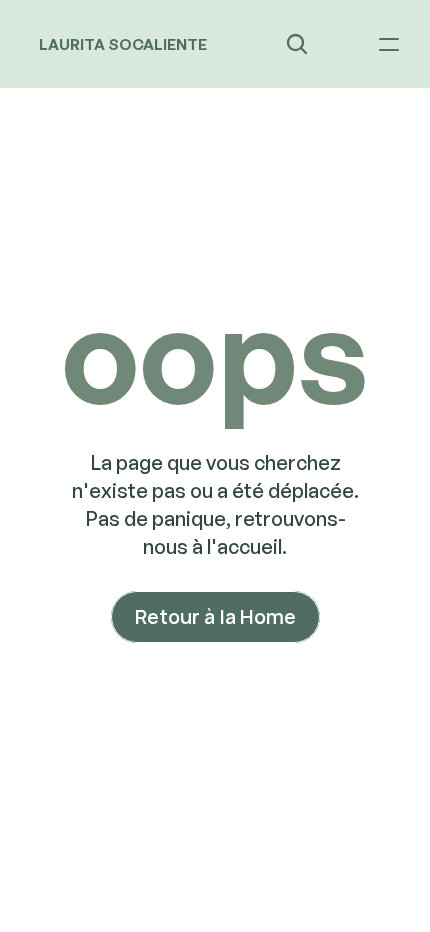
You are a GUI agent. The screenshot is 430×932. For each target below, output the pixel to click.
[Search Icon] (297, 44)
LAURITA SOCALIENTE (123, 44)
